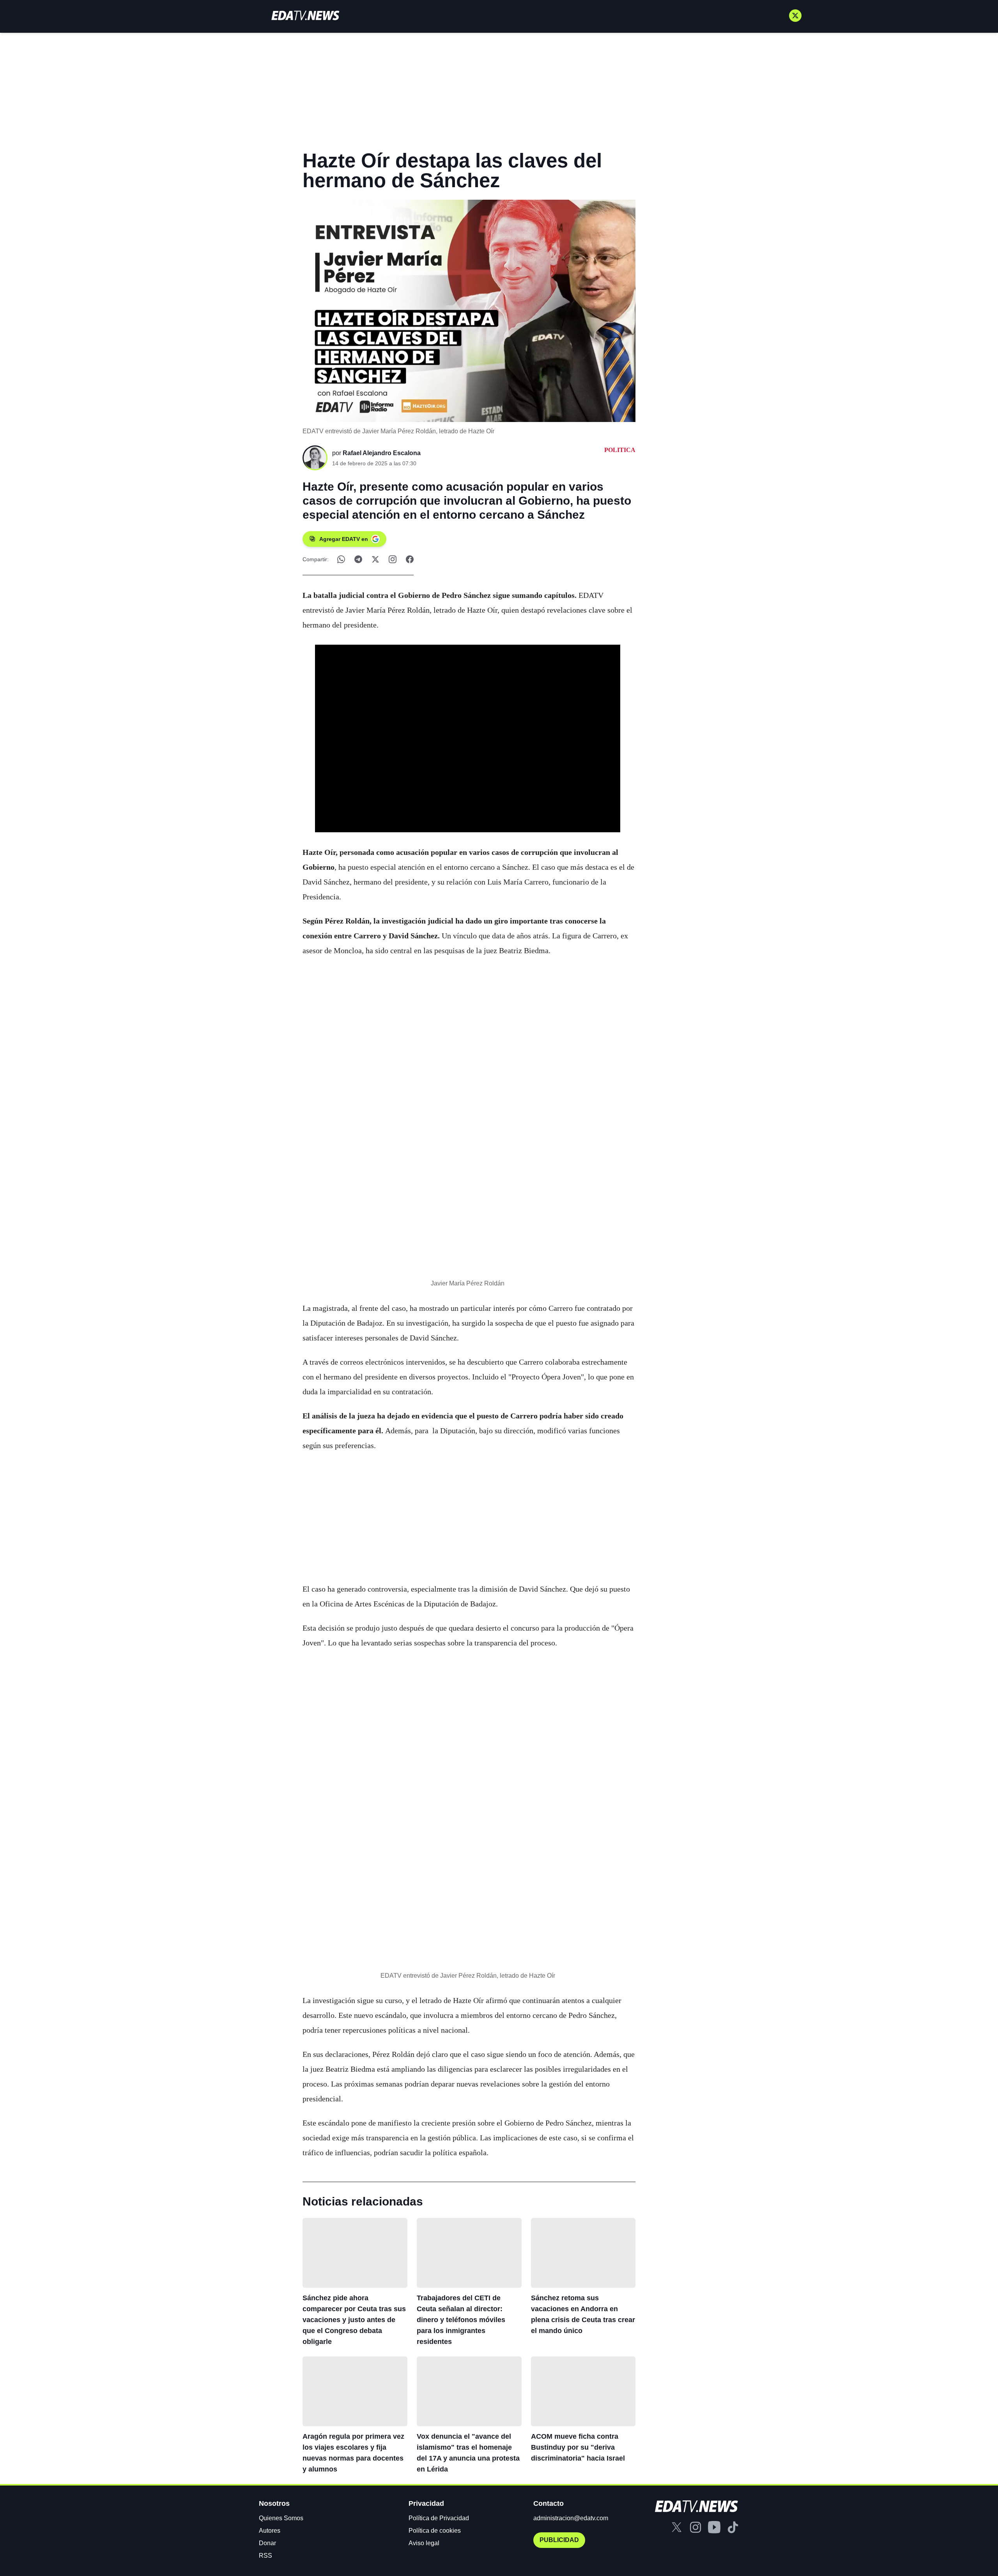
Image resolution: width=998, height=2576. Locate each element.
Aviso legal (424, 2543)
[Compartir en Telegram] (358, 559)
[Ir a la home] (305, 15)
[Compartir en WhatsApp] (341, 559)
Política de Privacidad (439, 2518)
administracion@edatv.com (571, 2518)
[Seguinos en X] (795, 16)
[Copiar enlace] (393, 559)
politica (620, 450)
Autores (270, 2531)
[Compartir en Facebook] (410, 559)
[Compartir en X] (375, 559)
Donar (267, 2543)
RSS (265, 2556)
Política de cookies (435, 2531)
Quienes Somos (281, 2518)
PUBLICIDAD (559, 2540)
